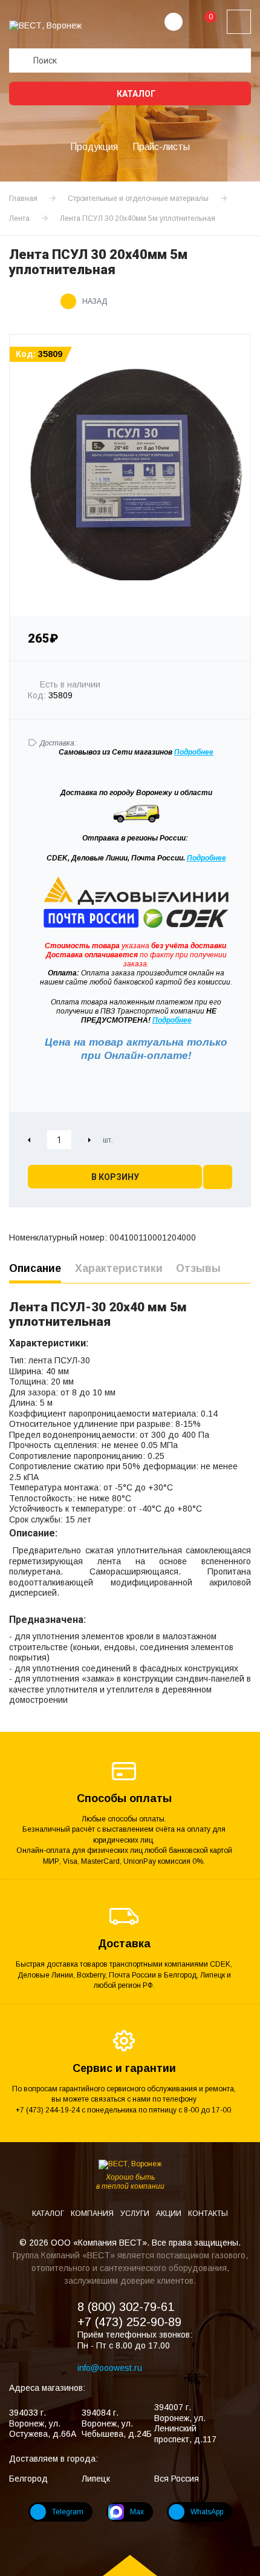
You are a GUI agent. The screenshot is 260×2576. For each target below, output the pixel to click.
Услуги (136, 2214)
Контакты (208, 2214)
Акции (170, 2214)
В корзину (115, 1177)
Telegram (68, 2512)
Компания (93, 2214)
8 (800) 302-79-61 (126, 2307)
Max (137, 2512)
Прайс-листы (161, 147)
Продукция (94, 147)
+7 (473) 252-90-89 (129, 2322)
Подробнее (206, 858)
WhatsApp (207, 2512)
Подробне (192, 752)
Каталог (135, 94)
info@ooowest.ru (110, 2368)
